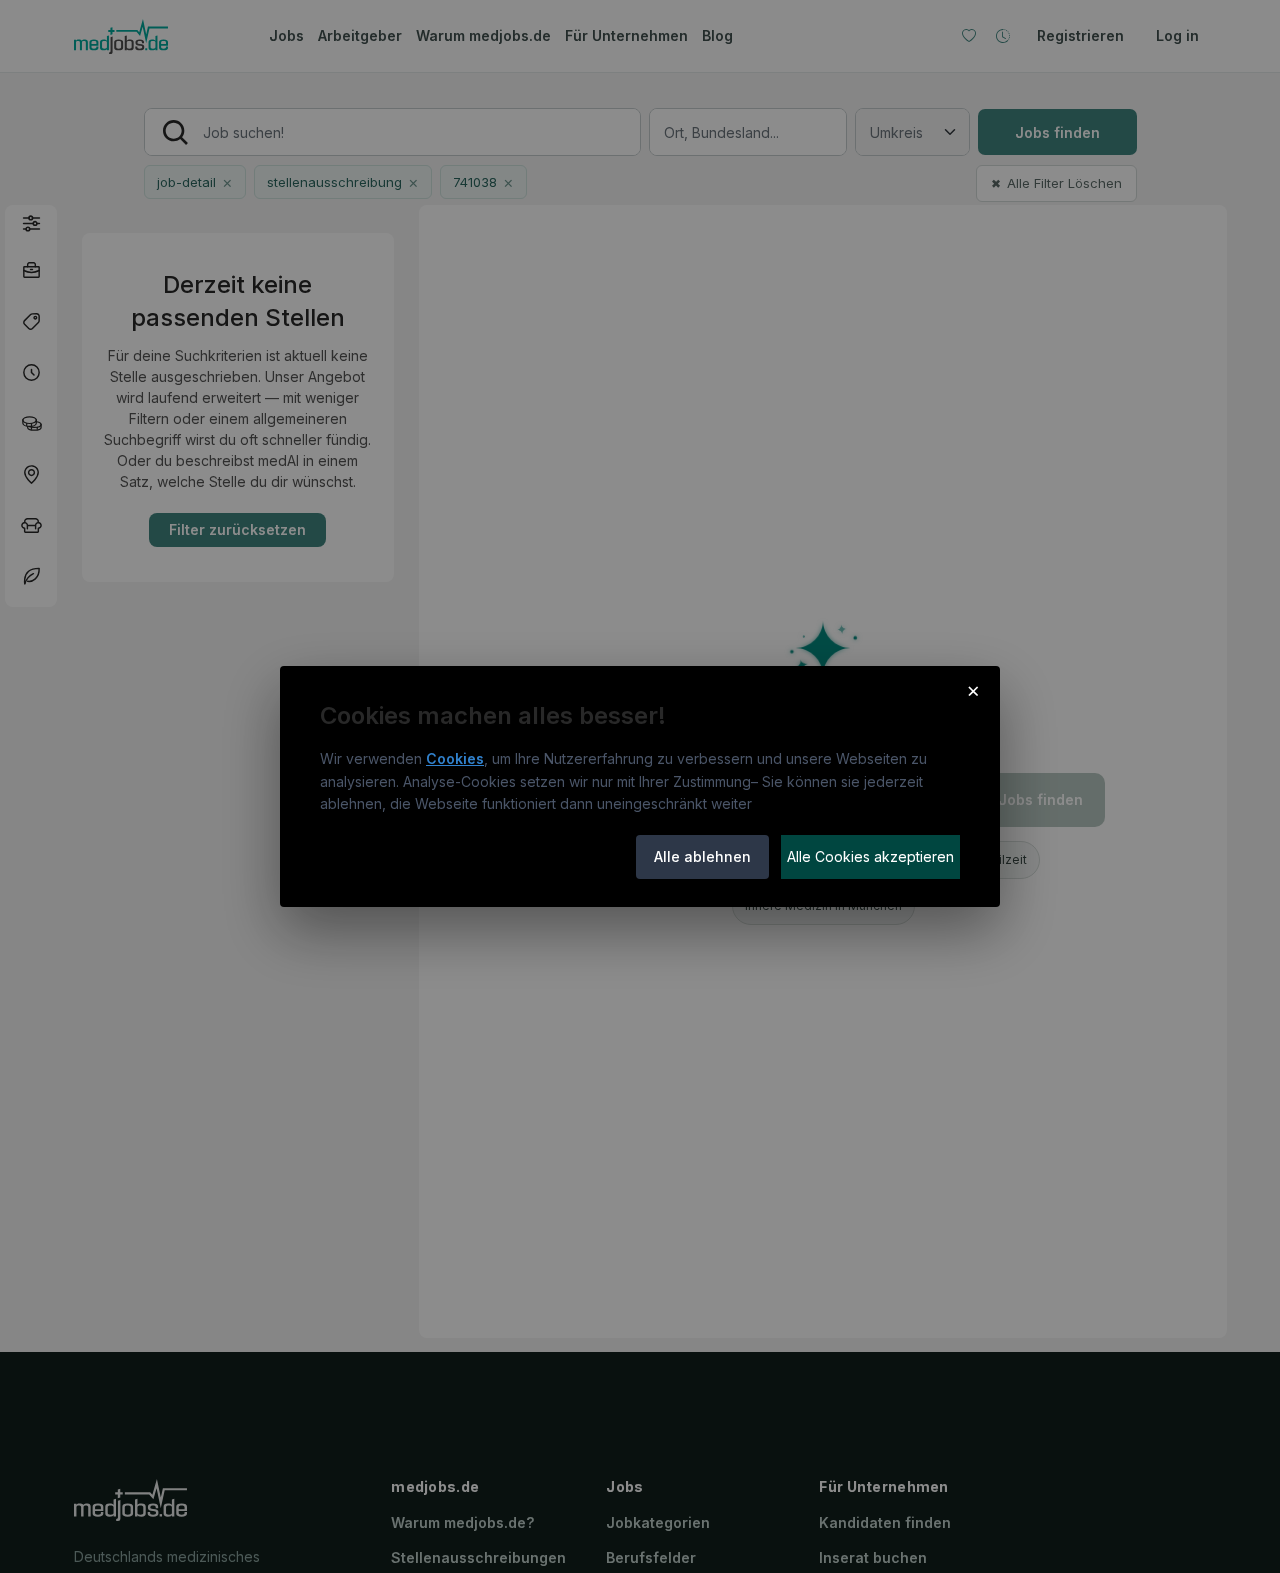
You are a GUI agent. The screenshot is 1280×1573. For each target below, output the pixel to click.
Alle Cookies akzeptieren (870, 856)
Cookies (455, 758)
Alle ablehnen (702, 856)
